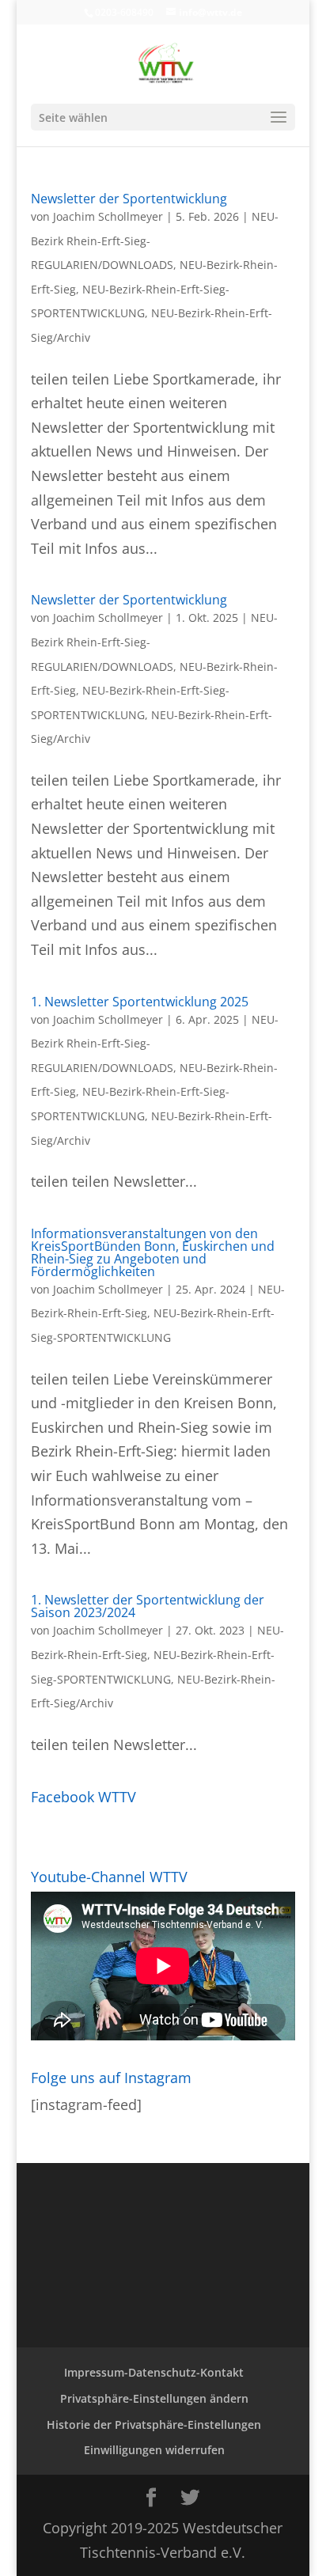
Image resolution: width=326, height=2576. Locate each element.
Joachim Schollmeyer (108, 216)
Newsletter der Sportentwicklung (129, 199)
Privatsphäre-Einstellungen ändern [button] (154, 2398)
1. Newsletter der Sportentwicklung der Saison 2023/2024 (148, 1606)
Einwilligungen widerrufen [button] (154, 2450)
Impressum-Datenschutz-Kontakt (154, 2372)
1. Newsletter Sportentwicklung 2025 (140, 1002)
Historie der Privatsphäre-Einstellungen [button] (154, 2424)
